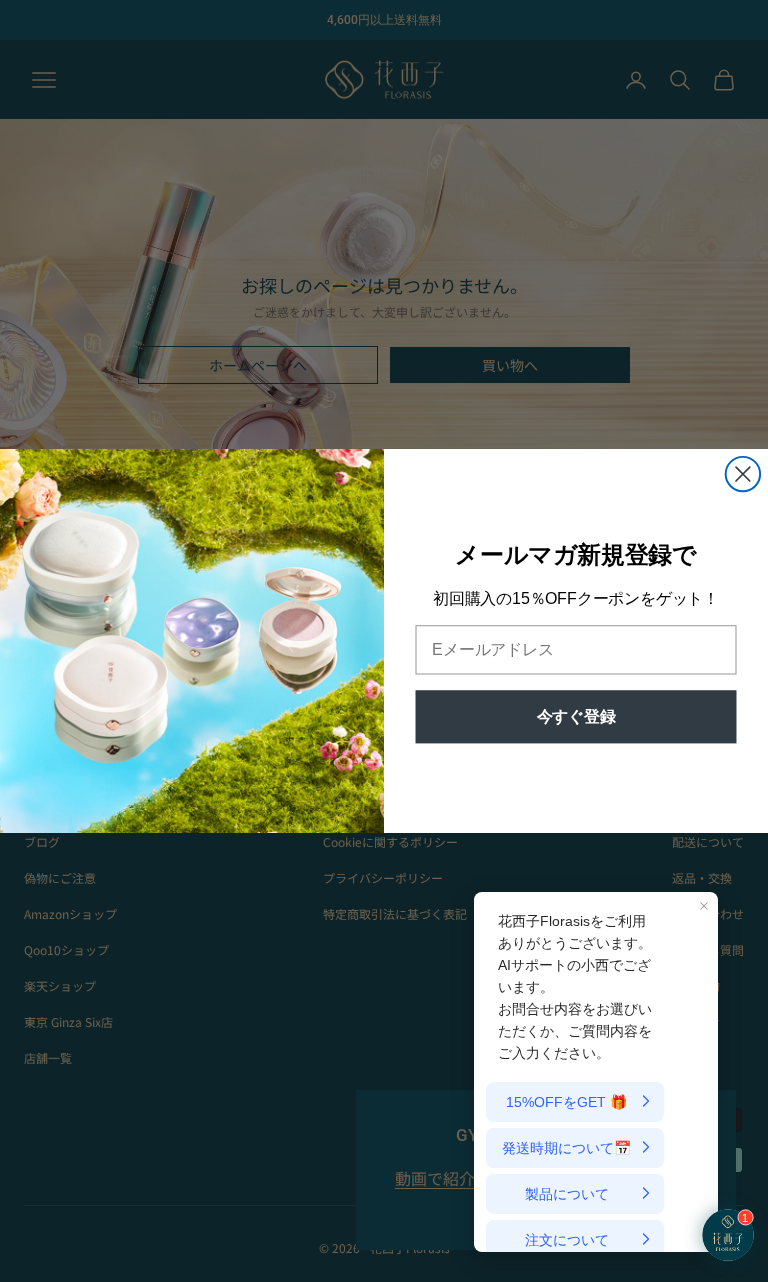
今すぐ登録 (576, 716)
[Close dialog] (743, 474)
